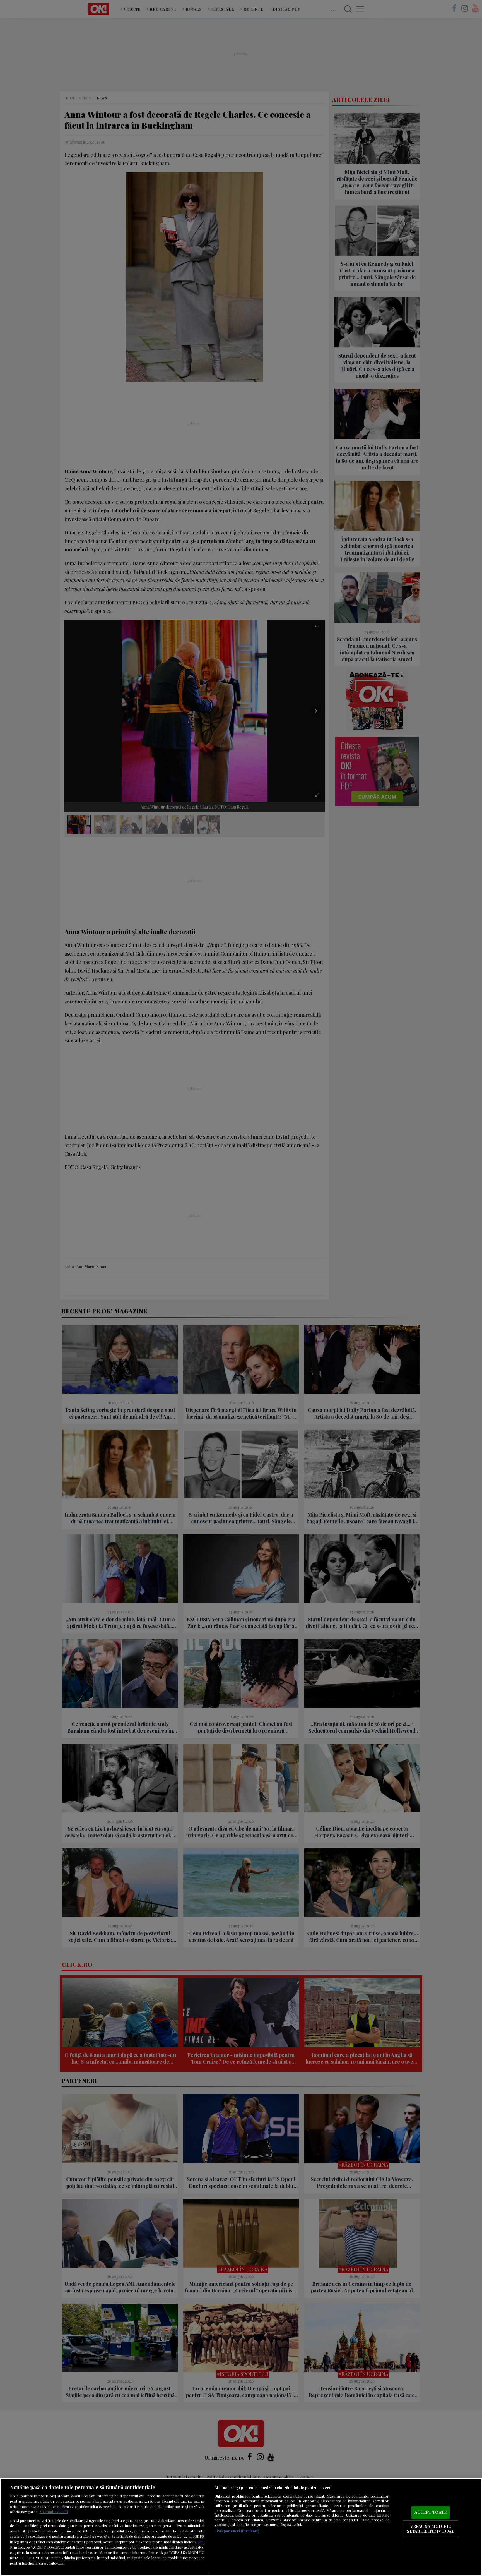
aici (201, 2542)
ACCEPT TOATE (431, 2512)
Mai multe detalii (54, 2512)
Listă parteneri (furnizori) (237, 2531)
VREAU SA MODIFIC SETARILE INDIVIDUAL (431, 2529)
